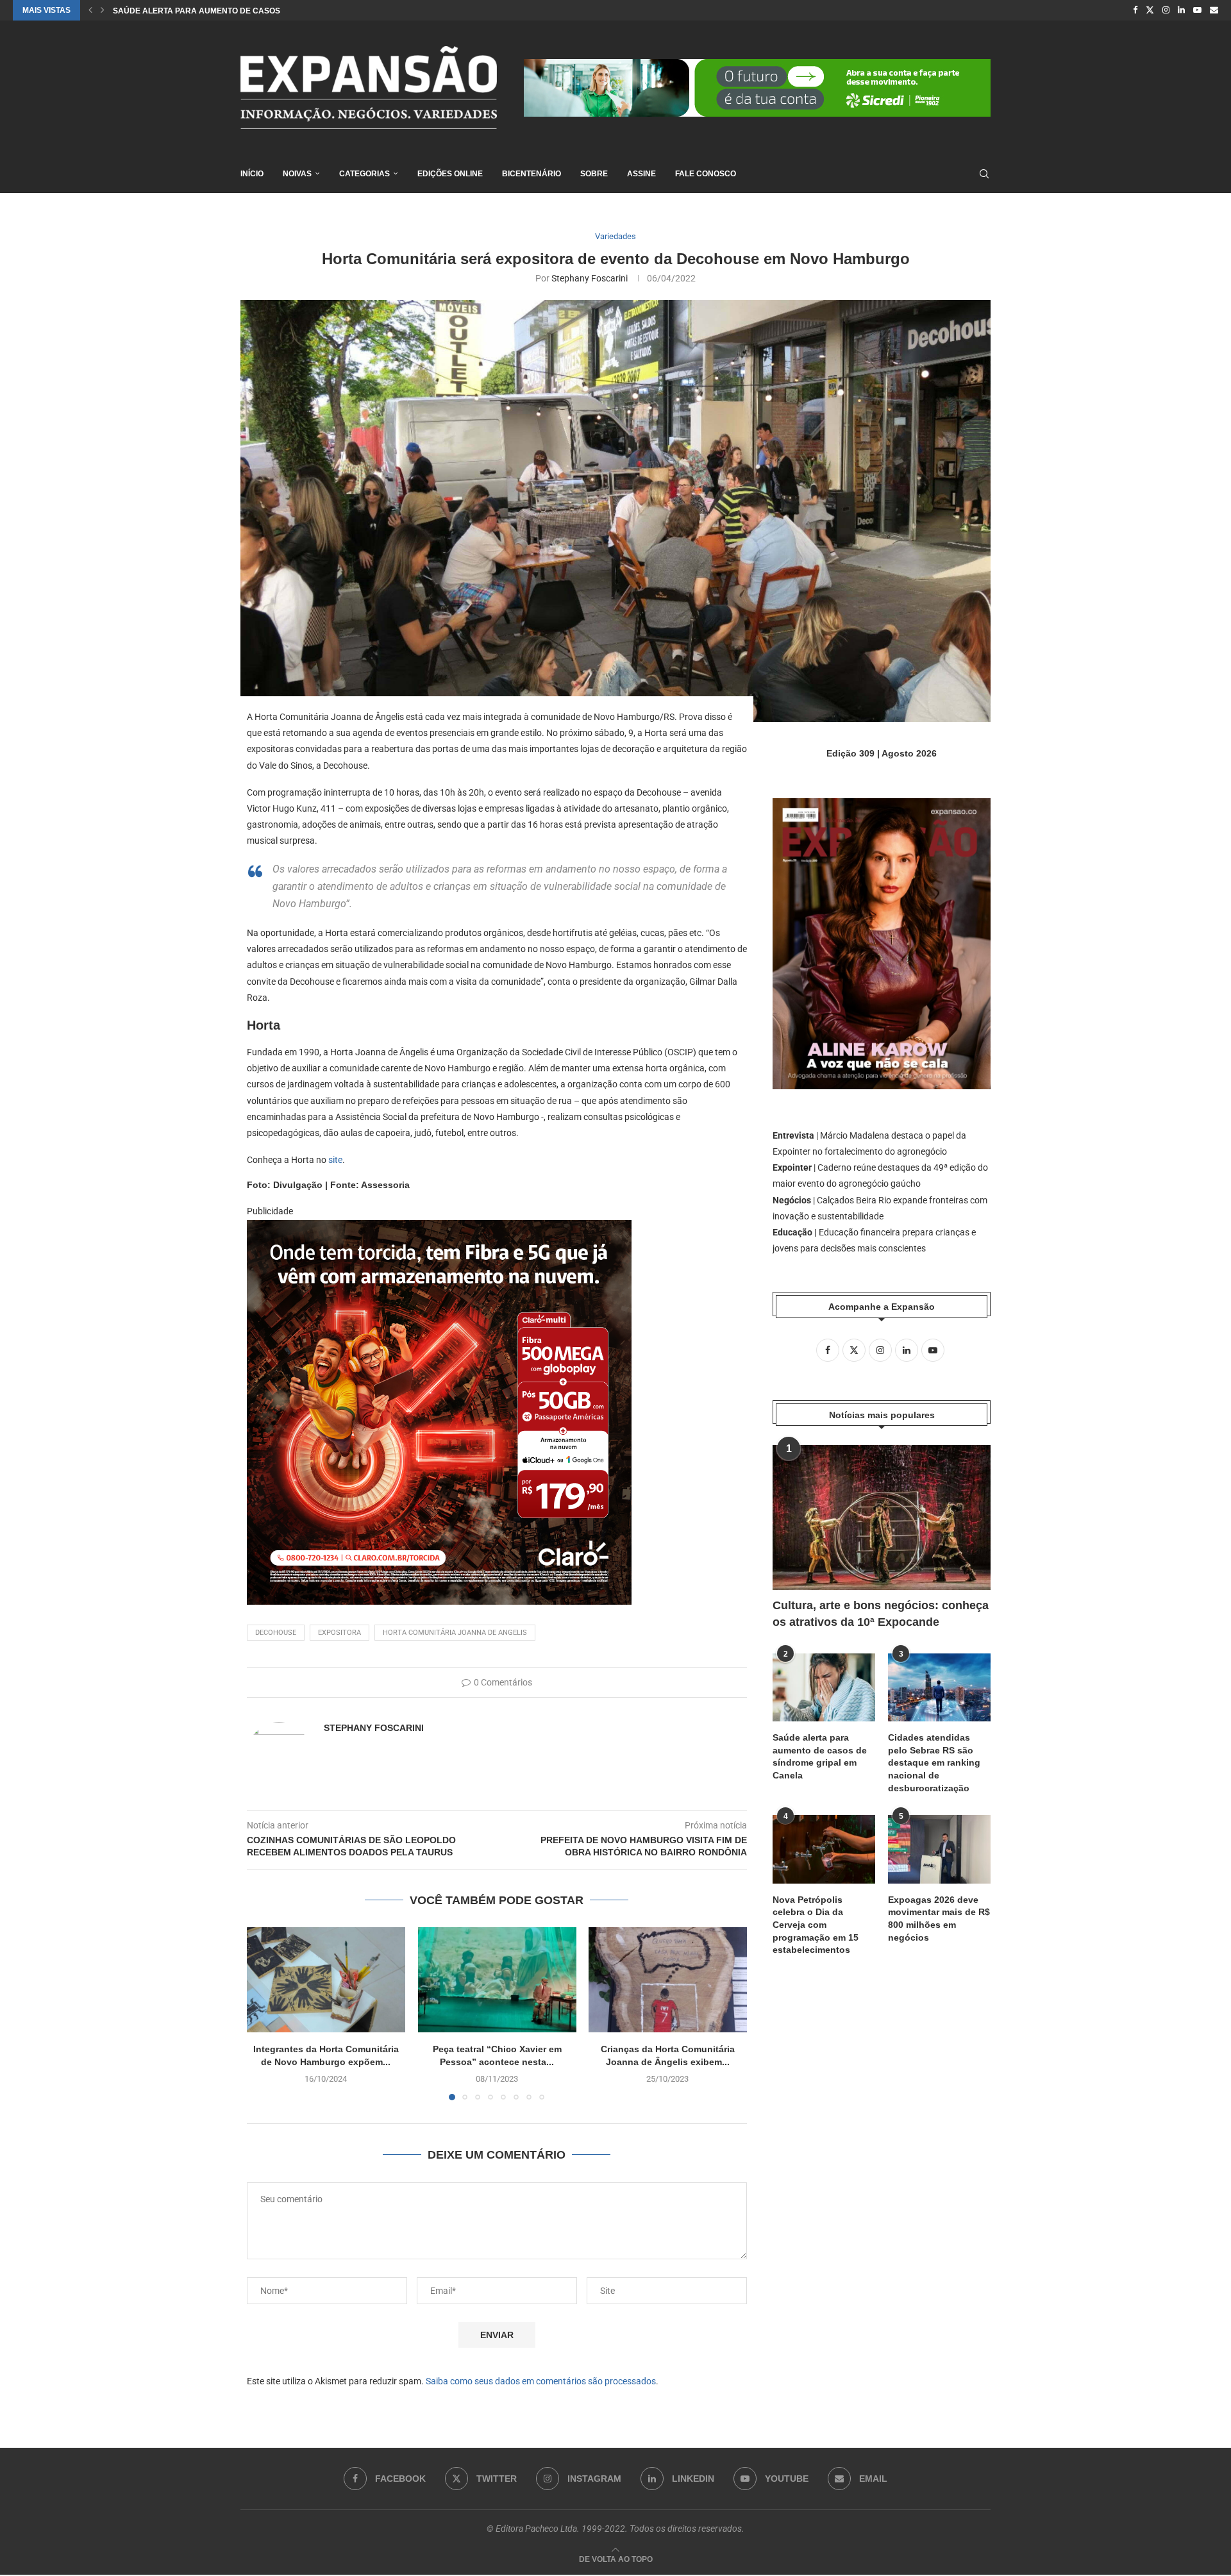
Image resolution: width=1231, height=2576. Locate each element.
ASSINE (641, 174)
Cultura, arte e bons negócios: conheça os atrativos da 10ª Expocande (881, 1613)
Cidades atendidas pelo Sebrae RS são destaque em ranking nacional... (271, 11)
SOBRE (594, 174)
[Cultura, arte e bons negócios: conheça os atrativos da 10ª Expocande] (882, 1518)
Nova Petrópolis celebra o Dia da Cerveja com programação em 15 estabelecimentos (816, 1925)
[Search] (984, 174)
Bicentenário (532, 174)
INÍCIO (252, 174)
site (335, 1160)
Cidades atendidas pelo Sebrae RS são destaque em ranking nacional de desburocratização (934, 1762)
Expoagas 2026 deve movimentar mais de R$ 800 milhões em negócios (939, 1919)
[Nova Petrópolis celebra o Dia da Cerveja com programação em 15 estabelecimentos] (824, 1849)
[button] (90, 10)
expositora (339, 1633)
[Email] (1214, 10)
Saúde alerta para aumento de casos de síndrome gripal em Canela (820, 1756)
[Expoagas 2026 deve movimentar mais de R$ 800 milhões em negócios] (939, 1849)
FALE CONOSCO (706, 174)
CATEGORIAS (364, 174)
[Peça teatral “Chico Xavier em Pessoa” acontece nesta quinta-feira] (497, 1980)
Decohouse (276, 1633)
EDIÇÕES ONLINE (450, 174)
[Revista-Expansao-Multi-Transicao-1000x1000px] (439, 1229)
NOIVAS (297, 174)
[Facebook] (1135, 10)
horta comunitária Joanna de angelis (455, 1633)
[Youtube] (1197, 10)
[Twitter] (1150, 10)
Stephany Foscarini (590, 278)
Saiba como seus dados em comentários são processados (541, 2381)
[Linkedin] (1181, 10)
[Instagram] (1166, 10)
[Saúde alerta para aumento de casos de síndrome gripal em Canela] (824, 1688)
